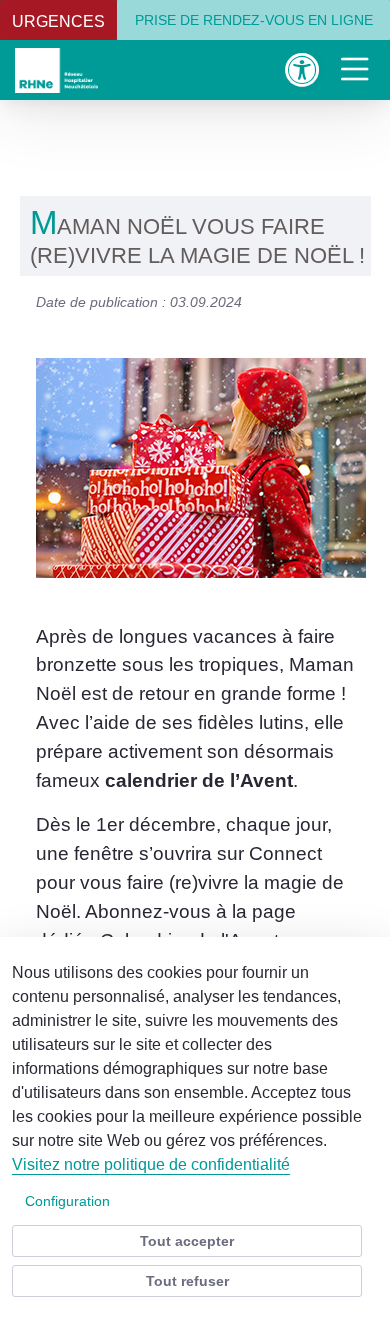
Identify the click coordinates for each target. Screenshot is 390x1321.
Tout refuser (187, 1281)
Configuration (67, 1201)
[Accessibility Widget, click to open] (302, 69)
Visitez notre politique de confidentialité (151, 1164)
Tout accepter (187, 1241)
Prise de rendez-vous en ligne (254, 20)
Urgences (58, 21)
